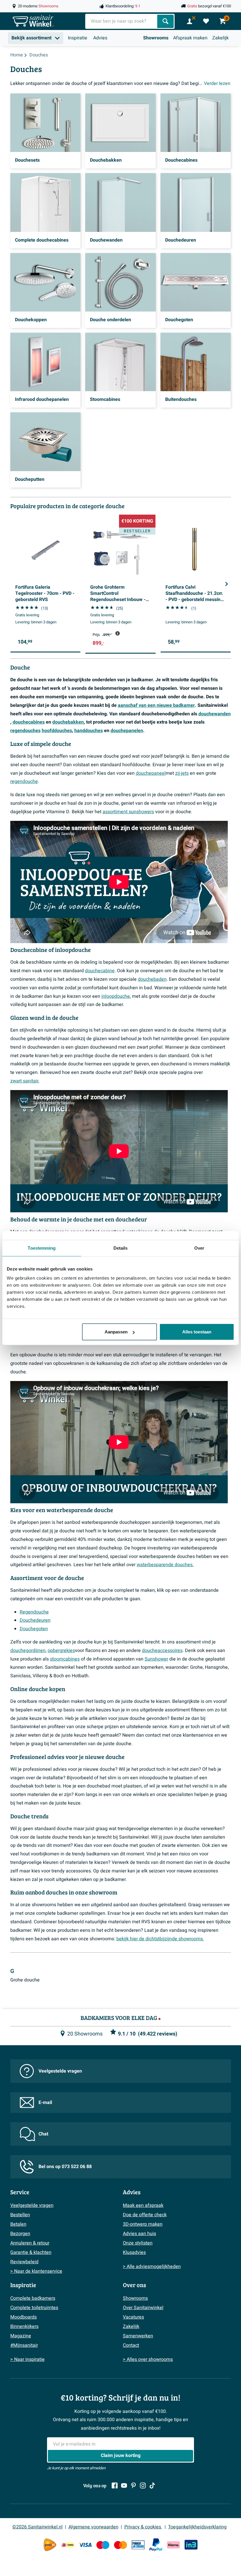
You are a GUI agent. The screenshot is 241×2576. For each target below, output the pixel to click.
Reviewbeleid (24, 2262)
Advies (100, 38)
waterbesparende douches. (165, 1565)
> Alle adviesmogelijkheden (152, 2267)
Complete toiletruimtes (34, 2308)
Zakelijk (220, 38)
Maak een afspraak (143, 2205)
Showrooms (156, 38)
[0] (206, 21)
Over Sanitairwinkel (143, 2308)
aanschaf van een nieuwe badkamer (156, 705)
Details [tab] (121, 1248)
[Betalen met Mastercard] (120, 2545)
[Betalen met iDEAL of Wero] (68, 2545)
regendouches (25, 731)
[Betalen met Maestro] (103, 2545)
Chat (43, 2134)
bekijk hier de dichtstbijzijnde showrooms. (160, 1939)
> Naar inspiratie (27, 2359)
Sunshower (156, 1659)
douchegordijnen (28, 1651)
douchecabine (100, 971)
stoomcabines (65, 1659)
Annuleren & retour (30, 2243)
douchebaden (152, 979)
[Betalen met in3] (191, 2545)
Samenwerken (138, 2336)
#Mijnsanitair (24, 2345)
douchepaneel (151, 773)
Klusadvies (134, 2252)
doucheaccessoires (162, 1651)
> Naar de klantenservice (36, 2271)
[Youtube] (124, 2485)
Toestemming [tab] (42, 1248)
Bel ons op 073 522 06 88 (65, 2167)
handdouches (89, 731)
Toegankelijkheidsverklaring (197, 2527)
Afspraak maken (190, 38)
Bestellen (20, 2215)
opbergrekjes (61, 1651)
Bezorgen (20, 2234)
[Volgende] (227, 584)
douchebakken (68, 722)
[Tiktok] (152, 2485)
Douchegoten (34, 1629)
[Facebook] (115, 2485)
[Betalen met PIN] (138, 2545)
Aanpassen (116, 1332)
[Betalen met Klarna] (173, 2545)
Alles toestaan (197, 1332)
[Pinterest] (133, 2485)
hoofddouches (57, 731)
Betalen (18, 2224)
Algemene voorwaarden (93, 2527)
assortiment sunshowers (128, 812)
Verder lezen (217, 83)
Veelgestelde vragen (60, 2071)
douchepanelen (127, 731)
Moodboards (24, 2317)
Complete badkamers (33, 2298)
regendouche (24, 781)
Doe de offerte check (145, 2215)
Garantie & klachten (31, 2252)
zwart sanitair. (25, 1081)
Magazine (21, 2336)
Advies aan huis (139, 2234)
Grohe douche (25, 1980)
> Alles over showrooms (148, 2359)
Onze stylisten (138, 2243)
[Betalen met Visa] (85, 2545)
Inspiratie (78, 38)
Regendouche (34, 1612)
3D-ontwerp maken (143, 2224)
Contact (131, 2345)
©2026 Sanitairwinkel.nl (37, 2527)
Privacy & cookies (143, 2527)
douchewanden (215, 714)
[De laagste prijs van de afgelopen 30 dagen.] (118, 633)
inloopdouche (116, 996)
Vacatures (133, 2317)
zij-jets (182, 773)
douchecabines (29, 722)
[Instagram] (143, 2485)
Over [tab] (199, 1248)
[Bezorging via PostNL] (50, 2545)
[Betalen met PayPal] (156, 2545)
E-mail (45, 2103)
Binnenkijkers (24, 2326)
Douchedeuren (35, 1620)
